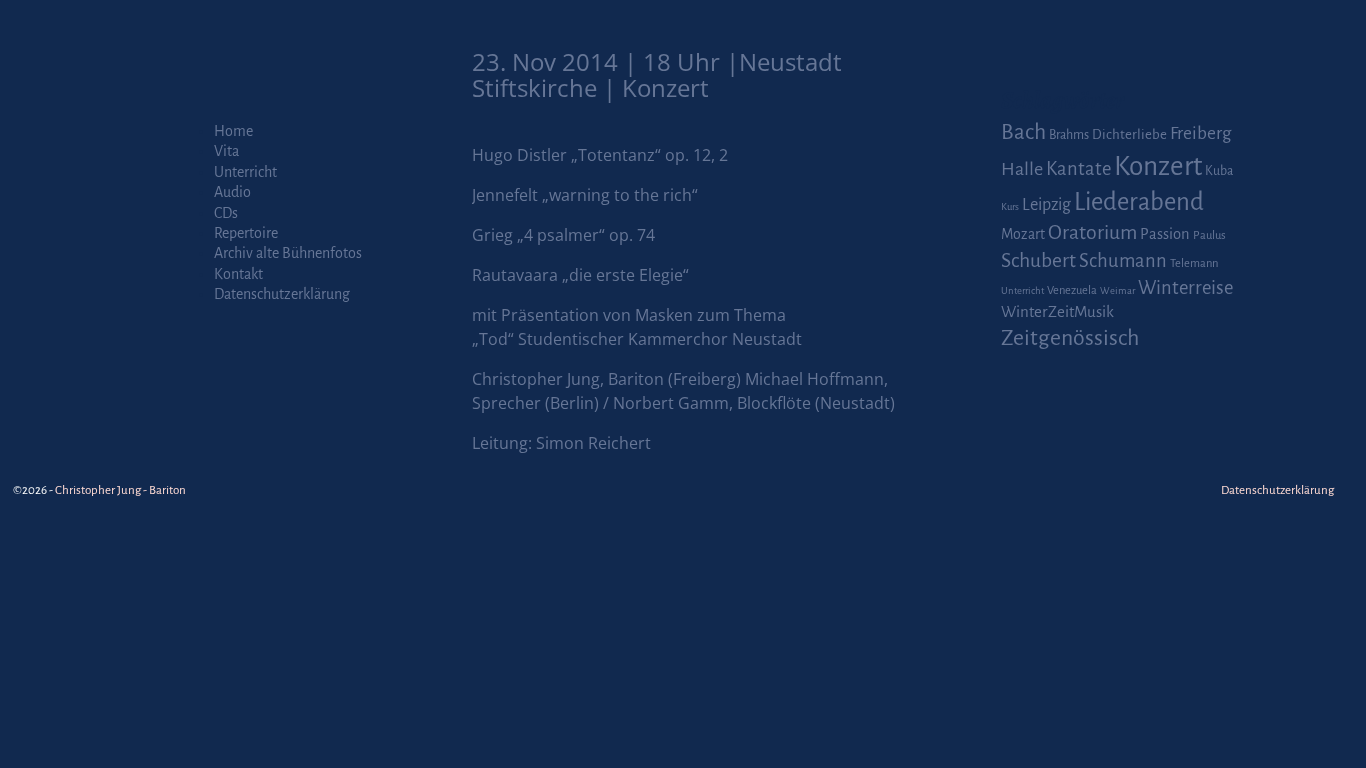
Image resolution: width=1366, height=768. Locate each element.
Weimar (1117, 290)
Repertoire (246, 233)
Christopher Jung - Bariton (120, 490)
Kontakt (238, 274)
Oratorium (1092, 232)
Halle (1022, 169)
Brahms (1069, 135)
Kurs (1010, 206)
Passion (1165, 234)
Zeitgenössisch (1070, 338)
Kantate (1078, 169)
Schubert (1038, 260)
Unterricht (245, 172)
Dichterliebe (1129, 134)
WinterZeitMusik (1057, 311)
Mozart (1023, 234)
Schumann (1123, 261)
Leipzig (1046, 204)
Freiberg (1200, 133)
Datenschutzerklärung (282, 294)
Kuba (1219, 171)
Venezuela (1072, 290)
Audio (232, 192)
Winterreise (1185, 288)
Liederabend (1139, 202)
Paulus (1209, 235)
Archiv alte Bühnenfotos (288, 253)
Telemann (1194, 263)
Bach (1023, 132)
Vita (226, 151)
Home (233, 131)
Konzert (1158, 166)
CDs (226, 213)
